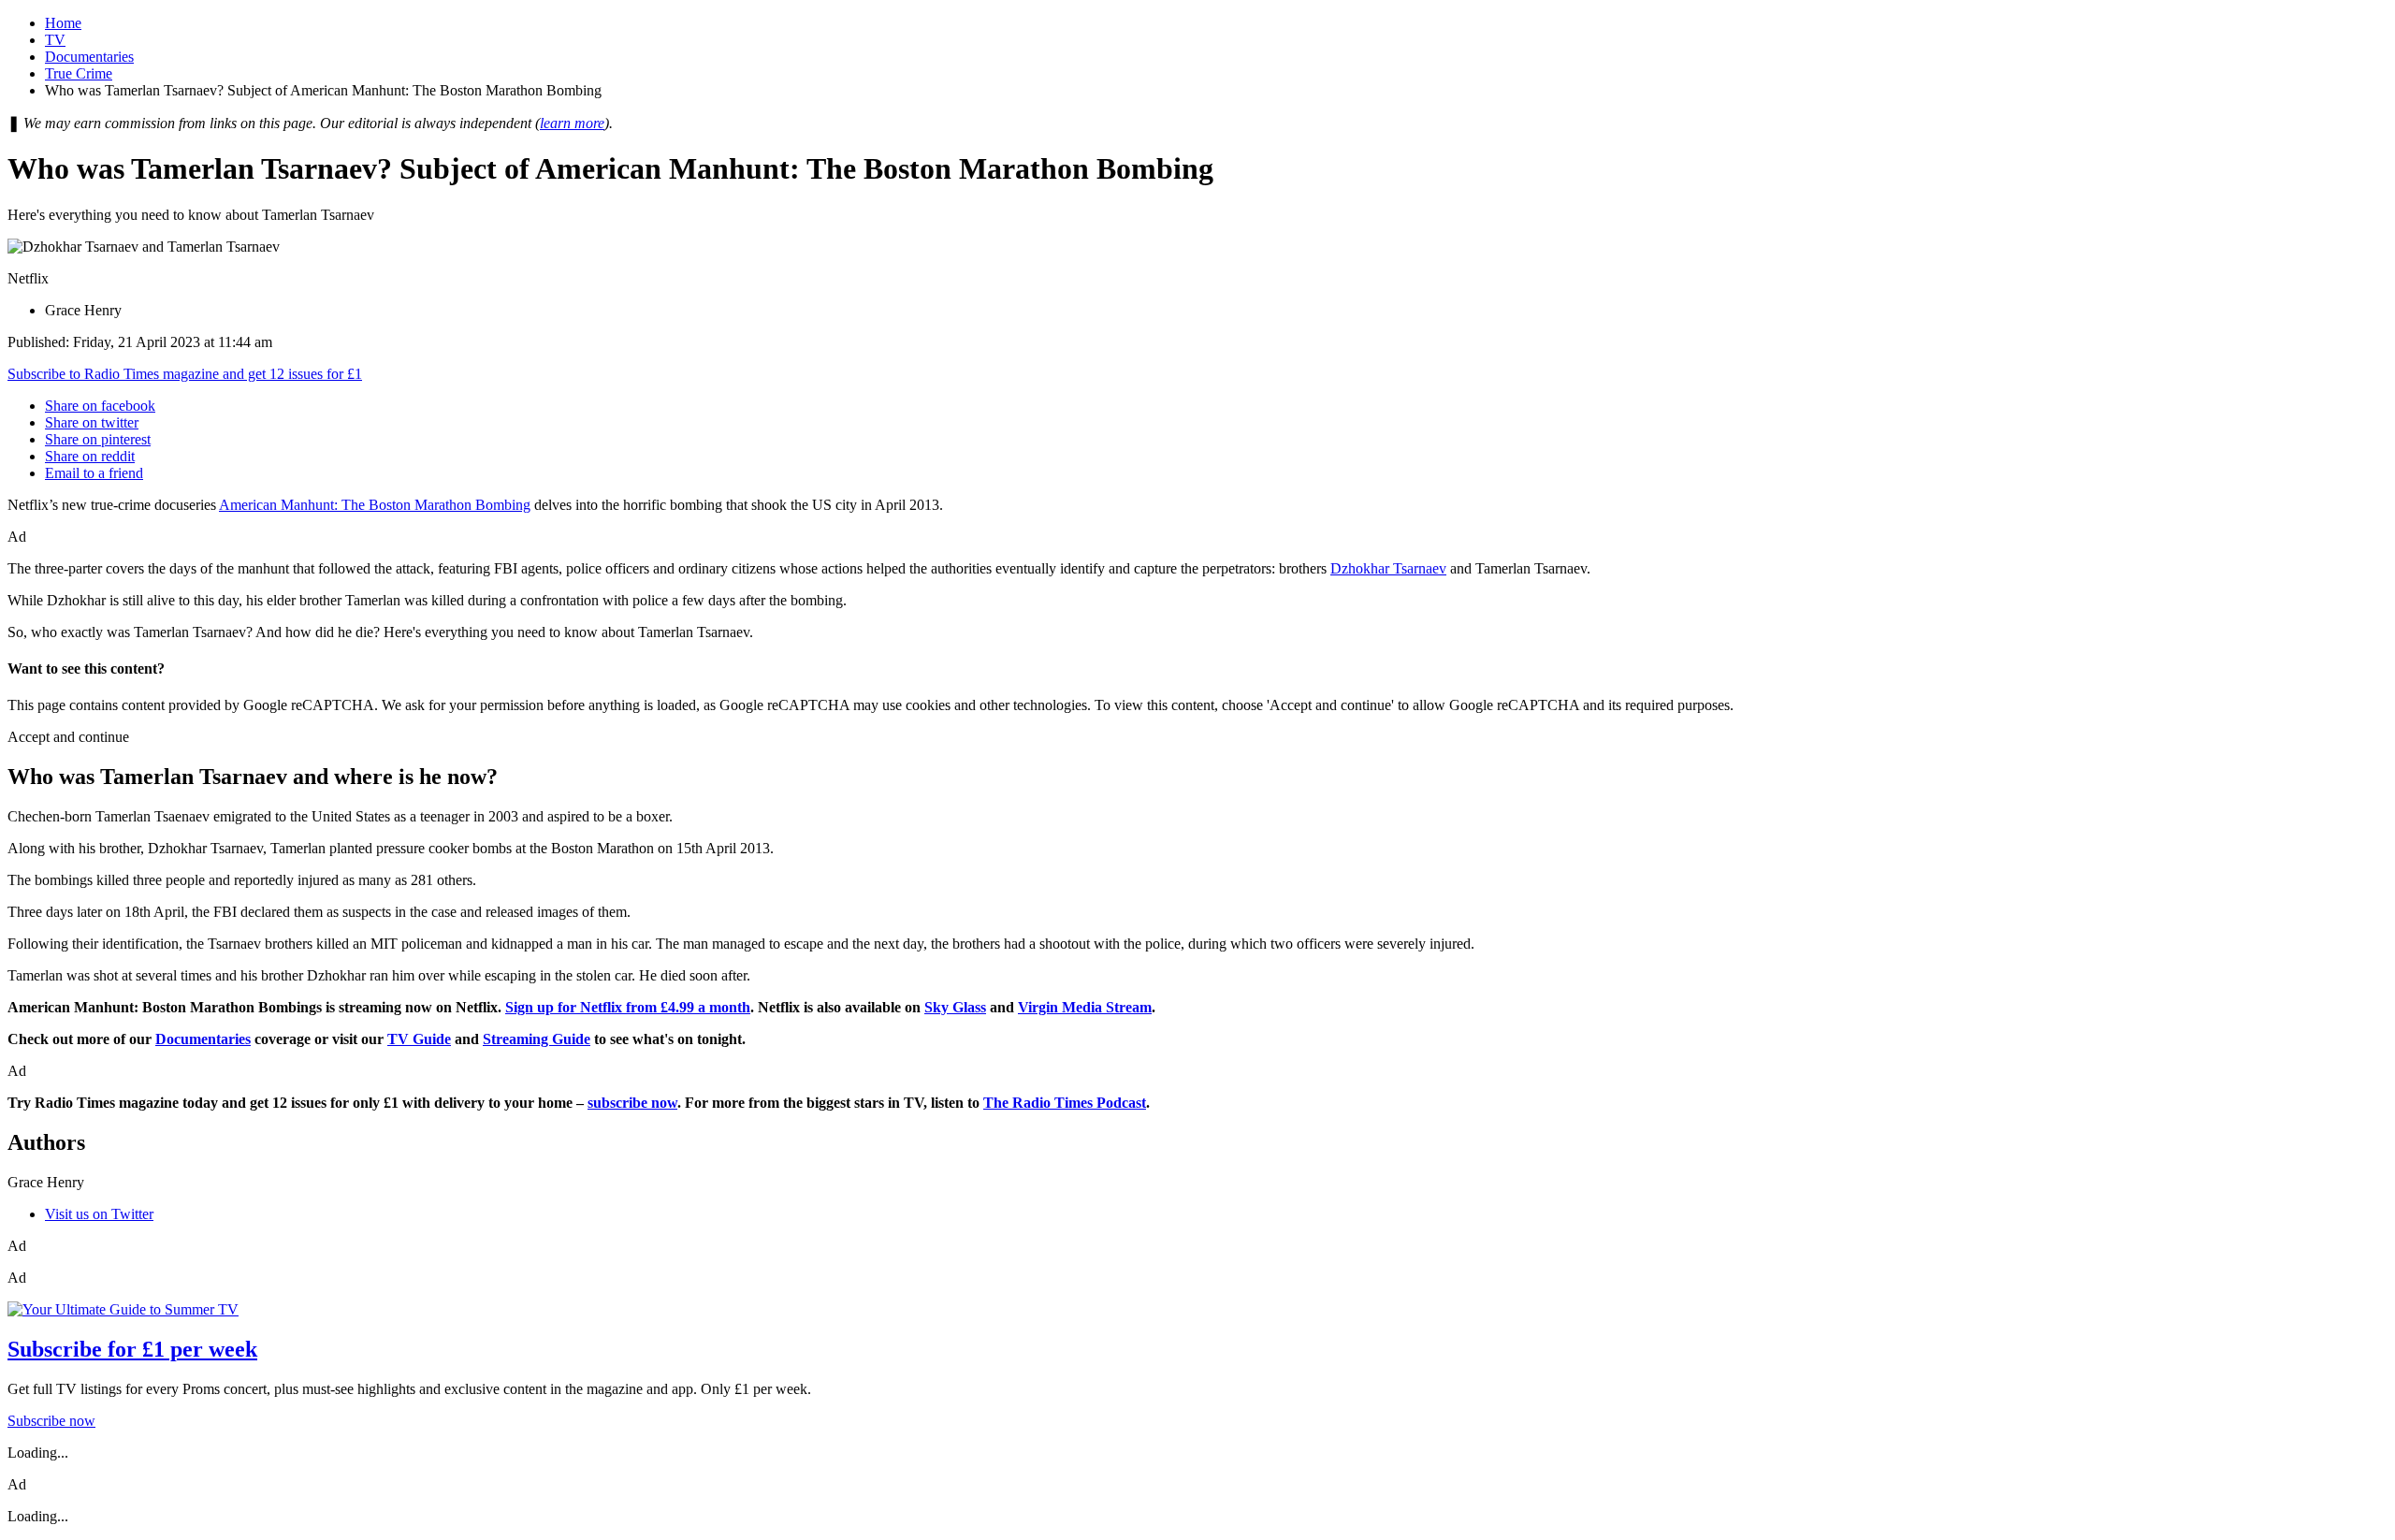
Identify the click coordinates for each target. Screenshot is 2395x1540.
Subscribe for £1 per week (132, 1349)
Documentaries (89, 57)
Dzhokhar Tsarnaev (1388, 568)
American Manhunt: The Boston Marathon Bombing (375, 505)
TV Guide (419, 1039)
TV (55, 40)
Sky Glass (955, 1007)
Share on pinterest (98, 439)
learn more (572, 123)
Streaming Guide (537, 1039)
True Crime (79, 73)
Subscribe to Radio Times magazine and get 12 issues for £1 (185, 374)
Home (63, 23)
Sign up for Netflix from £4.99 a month (628, 1007)
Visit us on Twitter (99, 1214)
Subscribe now (51, 1421)
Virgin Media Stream (1085, 1007)
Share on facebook (100, 406)
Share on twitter (92, 422)
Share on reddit (90, 456)
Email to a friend (94, 473)
